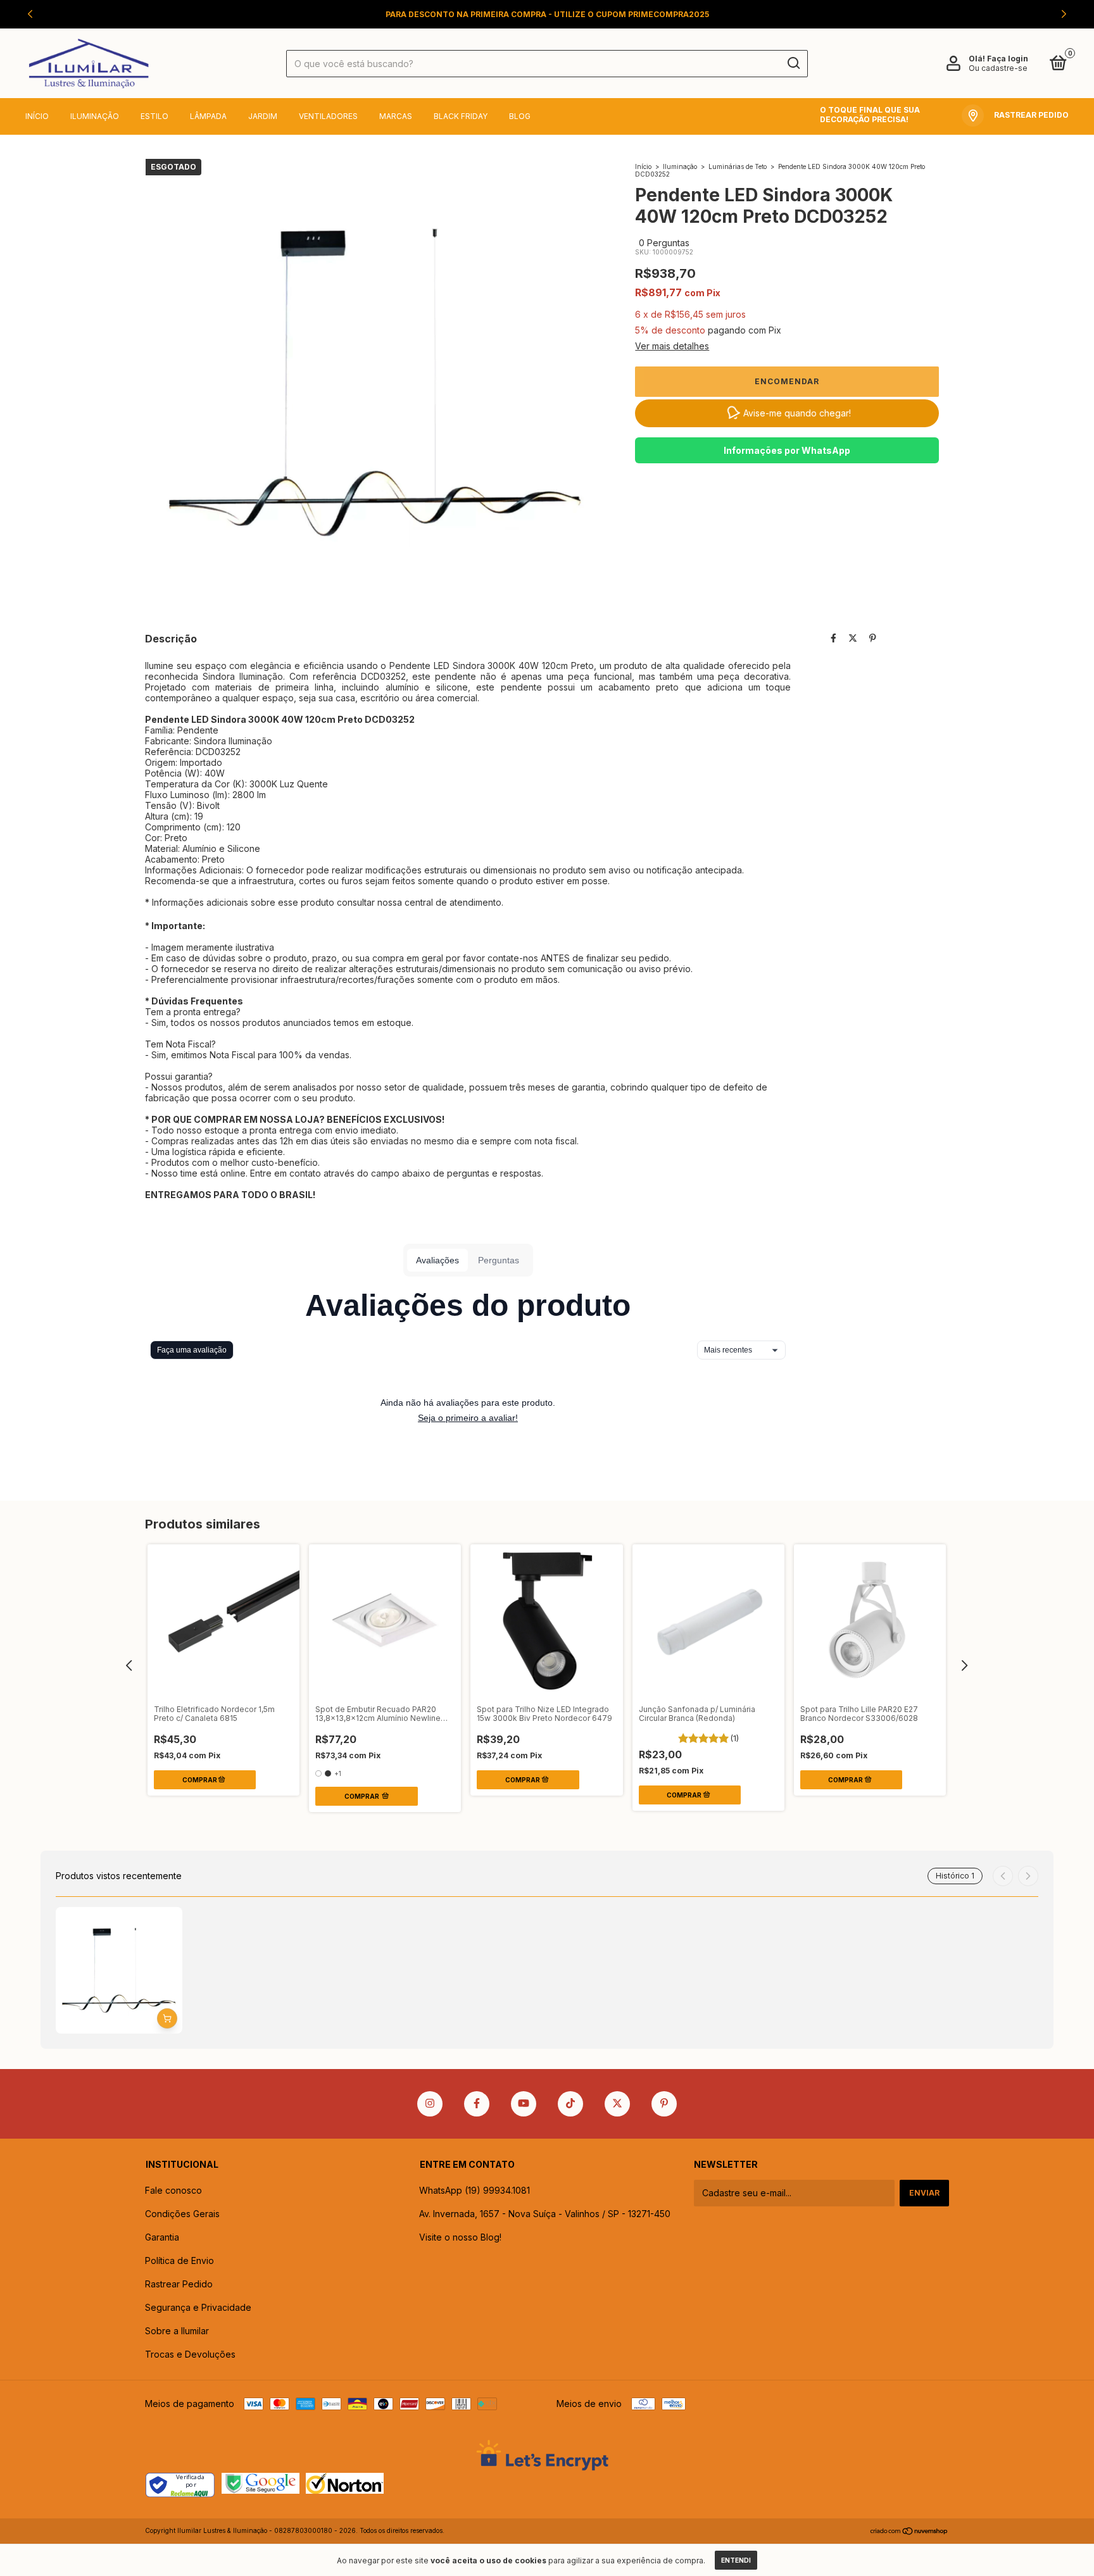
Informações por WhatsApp (787, 450)
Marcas (396, 116)
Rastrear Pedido (179, 2284)
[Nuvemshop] (909, 2532)
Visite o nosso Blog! (460, 2237)
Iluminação (95, 116)
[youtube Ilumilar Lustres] (524, 2104)
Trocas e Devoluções (190, 2354)
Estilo (154, 116)
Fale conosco (173, 2190)
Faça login (1008, 59)
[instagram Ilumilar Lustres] (430, 2104)
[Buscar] (793, 63)
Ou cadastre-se (998, 68)
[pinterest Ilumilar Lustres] (664, 2104)
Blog (520, 116)
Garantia (162, 2237)
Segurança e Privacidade (198, 2307)
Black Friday (461, 116)
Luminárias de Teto (738, 166)
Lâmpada (208, 116)
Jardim (263, 116)
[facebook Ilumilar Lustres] (477, 2104)
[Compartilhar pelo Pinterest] (873, 638)
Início (37, 116)
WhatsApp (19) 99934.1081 (475, 2190)
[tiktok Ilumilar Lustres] (570, 2104)
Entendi (736, 2560)
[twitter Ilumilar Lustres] (617, 2104)
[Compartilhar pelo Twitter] (853, 638)
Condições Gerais (182, 2214)
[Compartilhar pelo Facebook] (833, 638)
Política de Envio (179, 2260)
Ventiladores (328, 116)
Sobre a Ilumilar (177, 2331)
